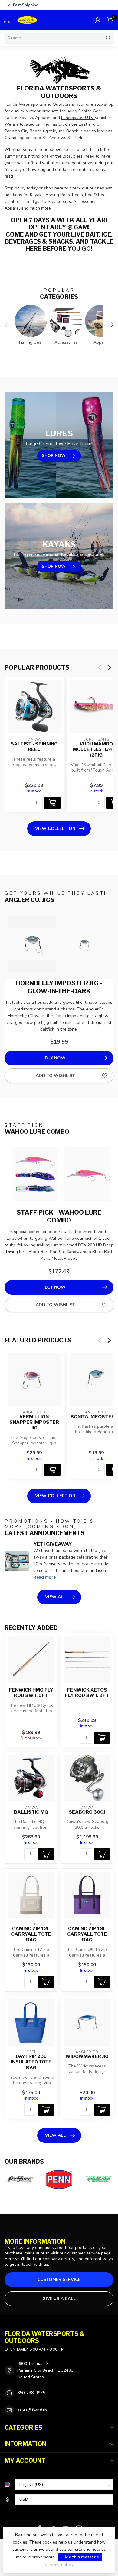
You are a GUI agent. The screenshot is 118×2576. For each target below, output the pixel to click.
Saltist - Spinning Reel (34, 747)
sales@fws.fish (32, 2410)
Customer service (59, 2280)
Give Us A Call (59, 2299)
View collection (55, 828)
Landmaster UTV (78, 118)
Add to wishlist (55, 1076)
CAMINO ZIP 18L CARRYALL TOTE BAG (87, 1934)
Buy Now (55, 1058)
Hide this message (80, 2557)
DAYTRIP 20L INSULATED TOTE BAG (31, 2062)
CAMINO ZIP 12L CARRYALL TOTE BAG (31, 1934)
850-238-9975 (31, 2393)
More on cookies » (60, 2565)
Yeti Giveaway (53, 1544)
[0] (110, 20)
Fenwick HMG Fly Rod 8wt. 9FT (31, 1693)
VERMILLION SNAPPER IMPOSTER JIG (34, 1422)
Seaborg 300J (87, 1812)
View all (55, 1597)
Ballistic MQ (31, 1812)
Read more (44, 1577)
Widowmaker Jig (87, 2056)
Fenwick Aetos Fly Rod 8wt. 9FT (87, 1693)
